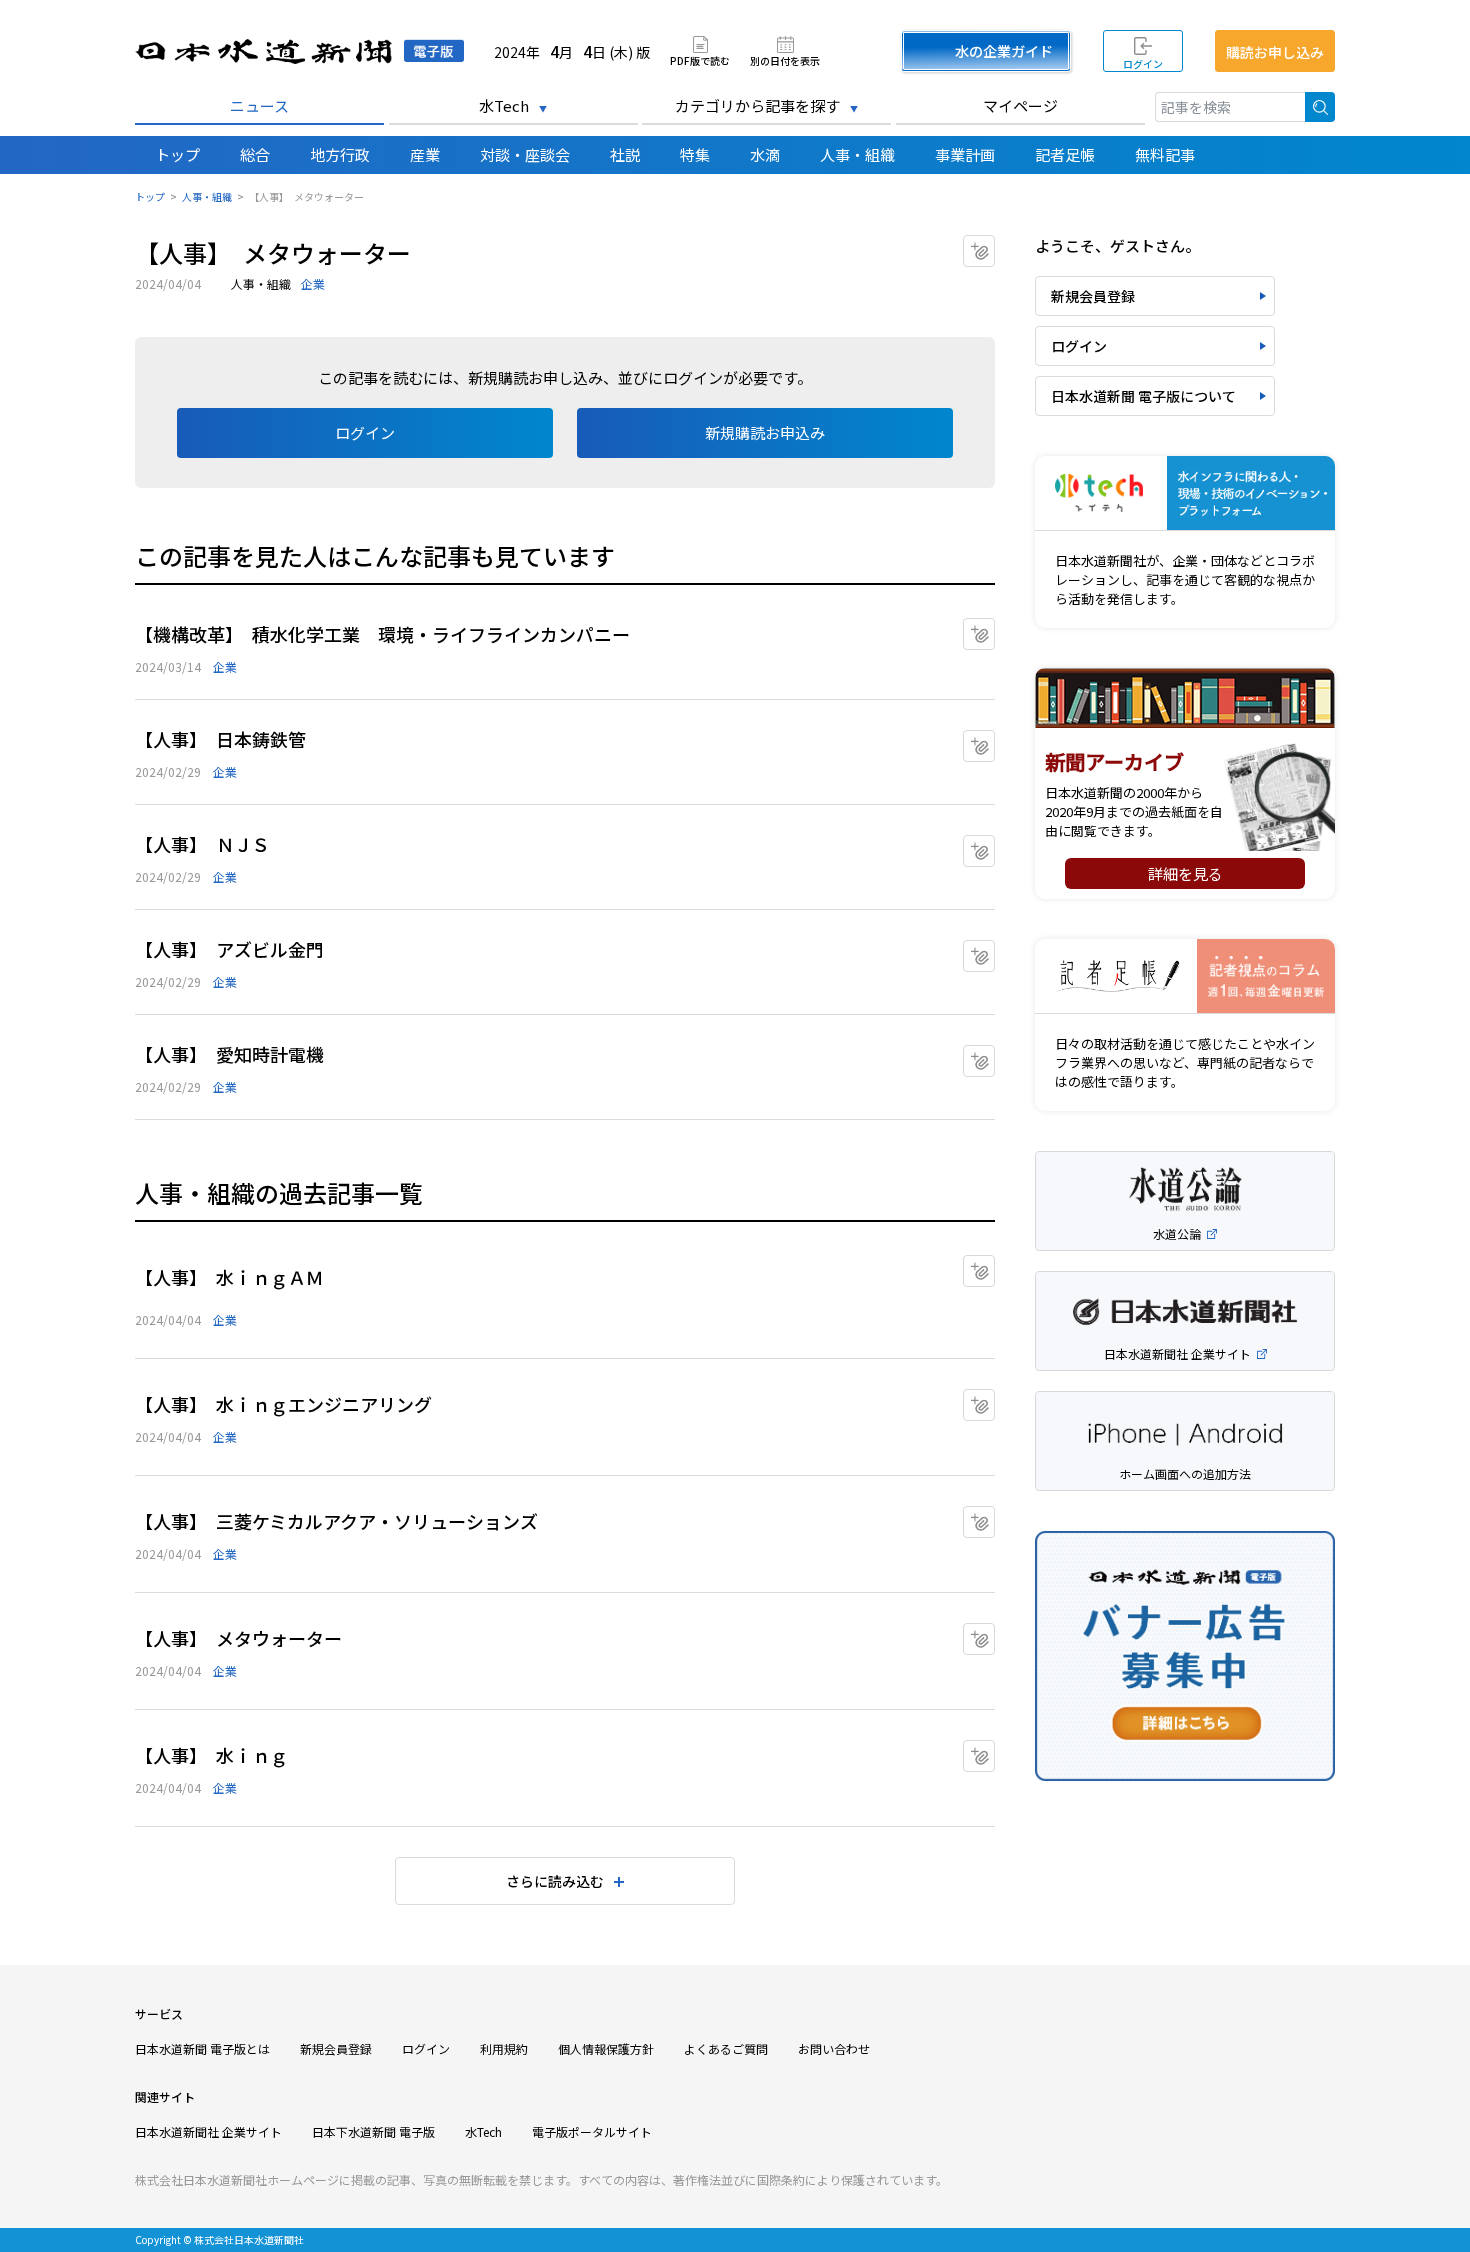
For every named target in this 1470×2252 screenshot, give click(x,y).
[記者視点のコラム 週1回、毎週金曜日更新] (1185, 976)
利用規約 (504, 2048)
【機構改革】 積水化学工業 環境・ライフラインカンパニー (382, 634)
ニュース (259, 105)
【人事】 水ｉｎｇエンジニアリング (283, 1404)
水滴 (765, 154)
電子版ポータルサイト (592, 2131)
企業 (313, 283)
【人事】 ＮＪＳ (202, 844)
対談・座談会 (525, 154)
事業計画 (965, 154)
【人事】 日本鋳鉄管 (220, 739)
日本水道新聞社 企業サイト (208, 2131)
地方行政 (340, 154)
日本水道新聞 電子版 (299, 51)
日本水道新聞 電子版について (1143, 396)
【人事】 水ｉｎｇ (211, 1755)
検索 (1320, 107)
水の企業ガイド (1004, 51)
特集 (695, 154)
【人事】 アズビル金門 (229, 949)
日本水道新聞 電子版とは (202, 2048)
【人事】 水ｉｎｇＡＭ (229, 1277)
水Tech (504, 105)
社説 (625, 154)
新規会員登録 (1093, 296)
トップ (177, 154)
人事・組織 (857, 154)
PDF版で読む (700, 59)
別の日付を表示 (785, 59)
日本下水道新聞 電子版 (373, 2131)
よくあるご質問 (726, 2048)
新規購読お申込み (765, 432)
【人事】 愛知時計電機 (229, 1054)
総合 (255, 154)
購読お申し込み (1275, 52)
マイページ (1020, 105)
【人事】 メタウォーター (238, 1638)
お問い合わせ (834, 2048)
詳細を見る (1185, 873)
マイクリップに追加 (994, 244)
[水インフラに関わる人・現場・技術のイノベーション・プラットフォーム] (1185, 493)
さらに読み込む (555, 1881)
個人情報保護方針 (606, 2048)
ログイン (1143, 63)
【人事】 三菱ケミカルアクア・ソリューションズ (336, 1521)
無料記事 (1165, 154)
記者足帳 (1065, 154)
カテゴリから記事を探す (757, 105)
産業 (425, 154)
